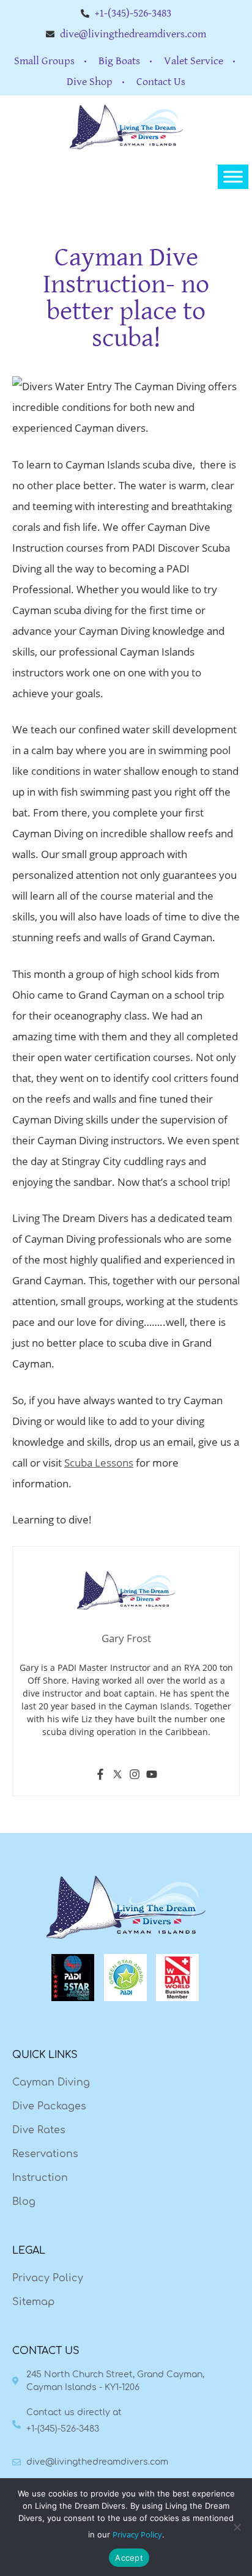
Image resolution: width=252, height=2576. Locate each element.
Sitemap (33, 2302)
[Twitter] (117, 1776)
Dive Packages (49, 2106)
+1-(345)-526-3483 (63, 2429)
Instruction (40, 2178)
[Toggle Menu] (233, 177)
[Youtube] (152, 1776)
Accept (129, 2558)
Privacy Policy (48, 2278)
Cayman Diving (51, 2082)
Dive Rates (39, 2130)
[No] (237, 2527)
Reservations (45, 2154)
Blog (24, 2202)
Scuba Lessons (99, 1463)
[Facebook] (100, 1776)
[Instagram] (135, 1776)
